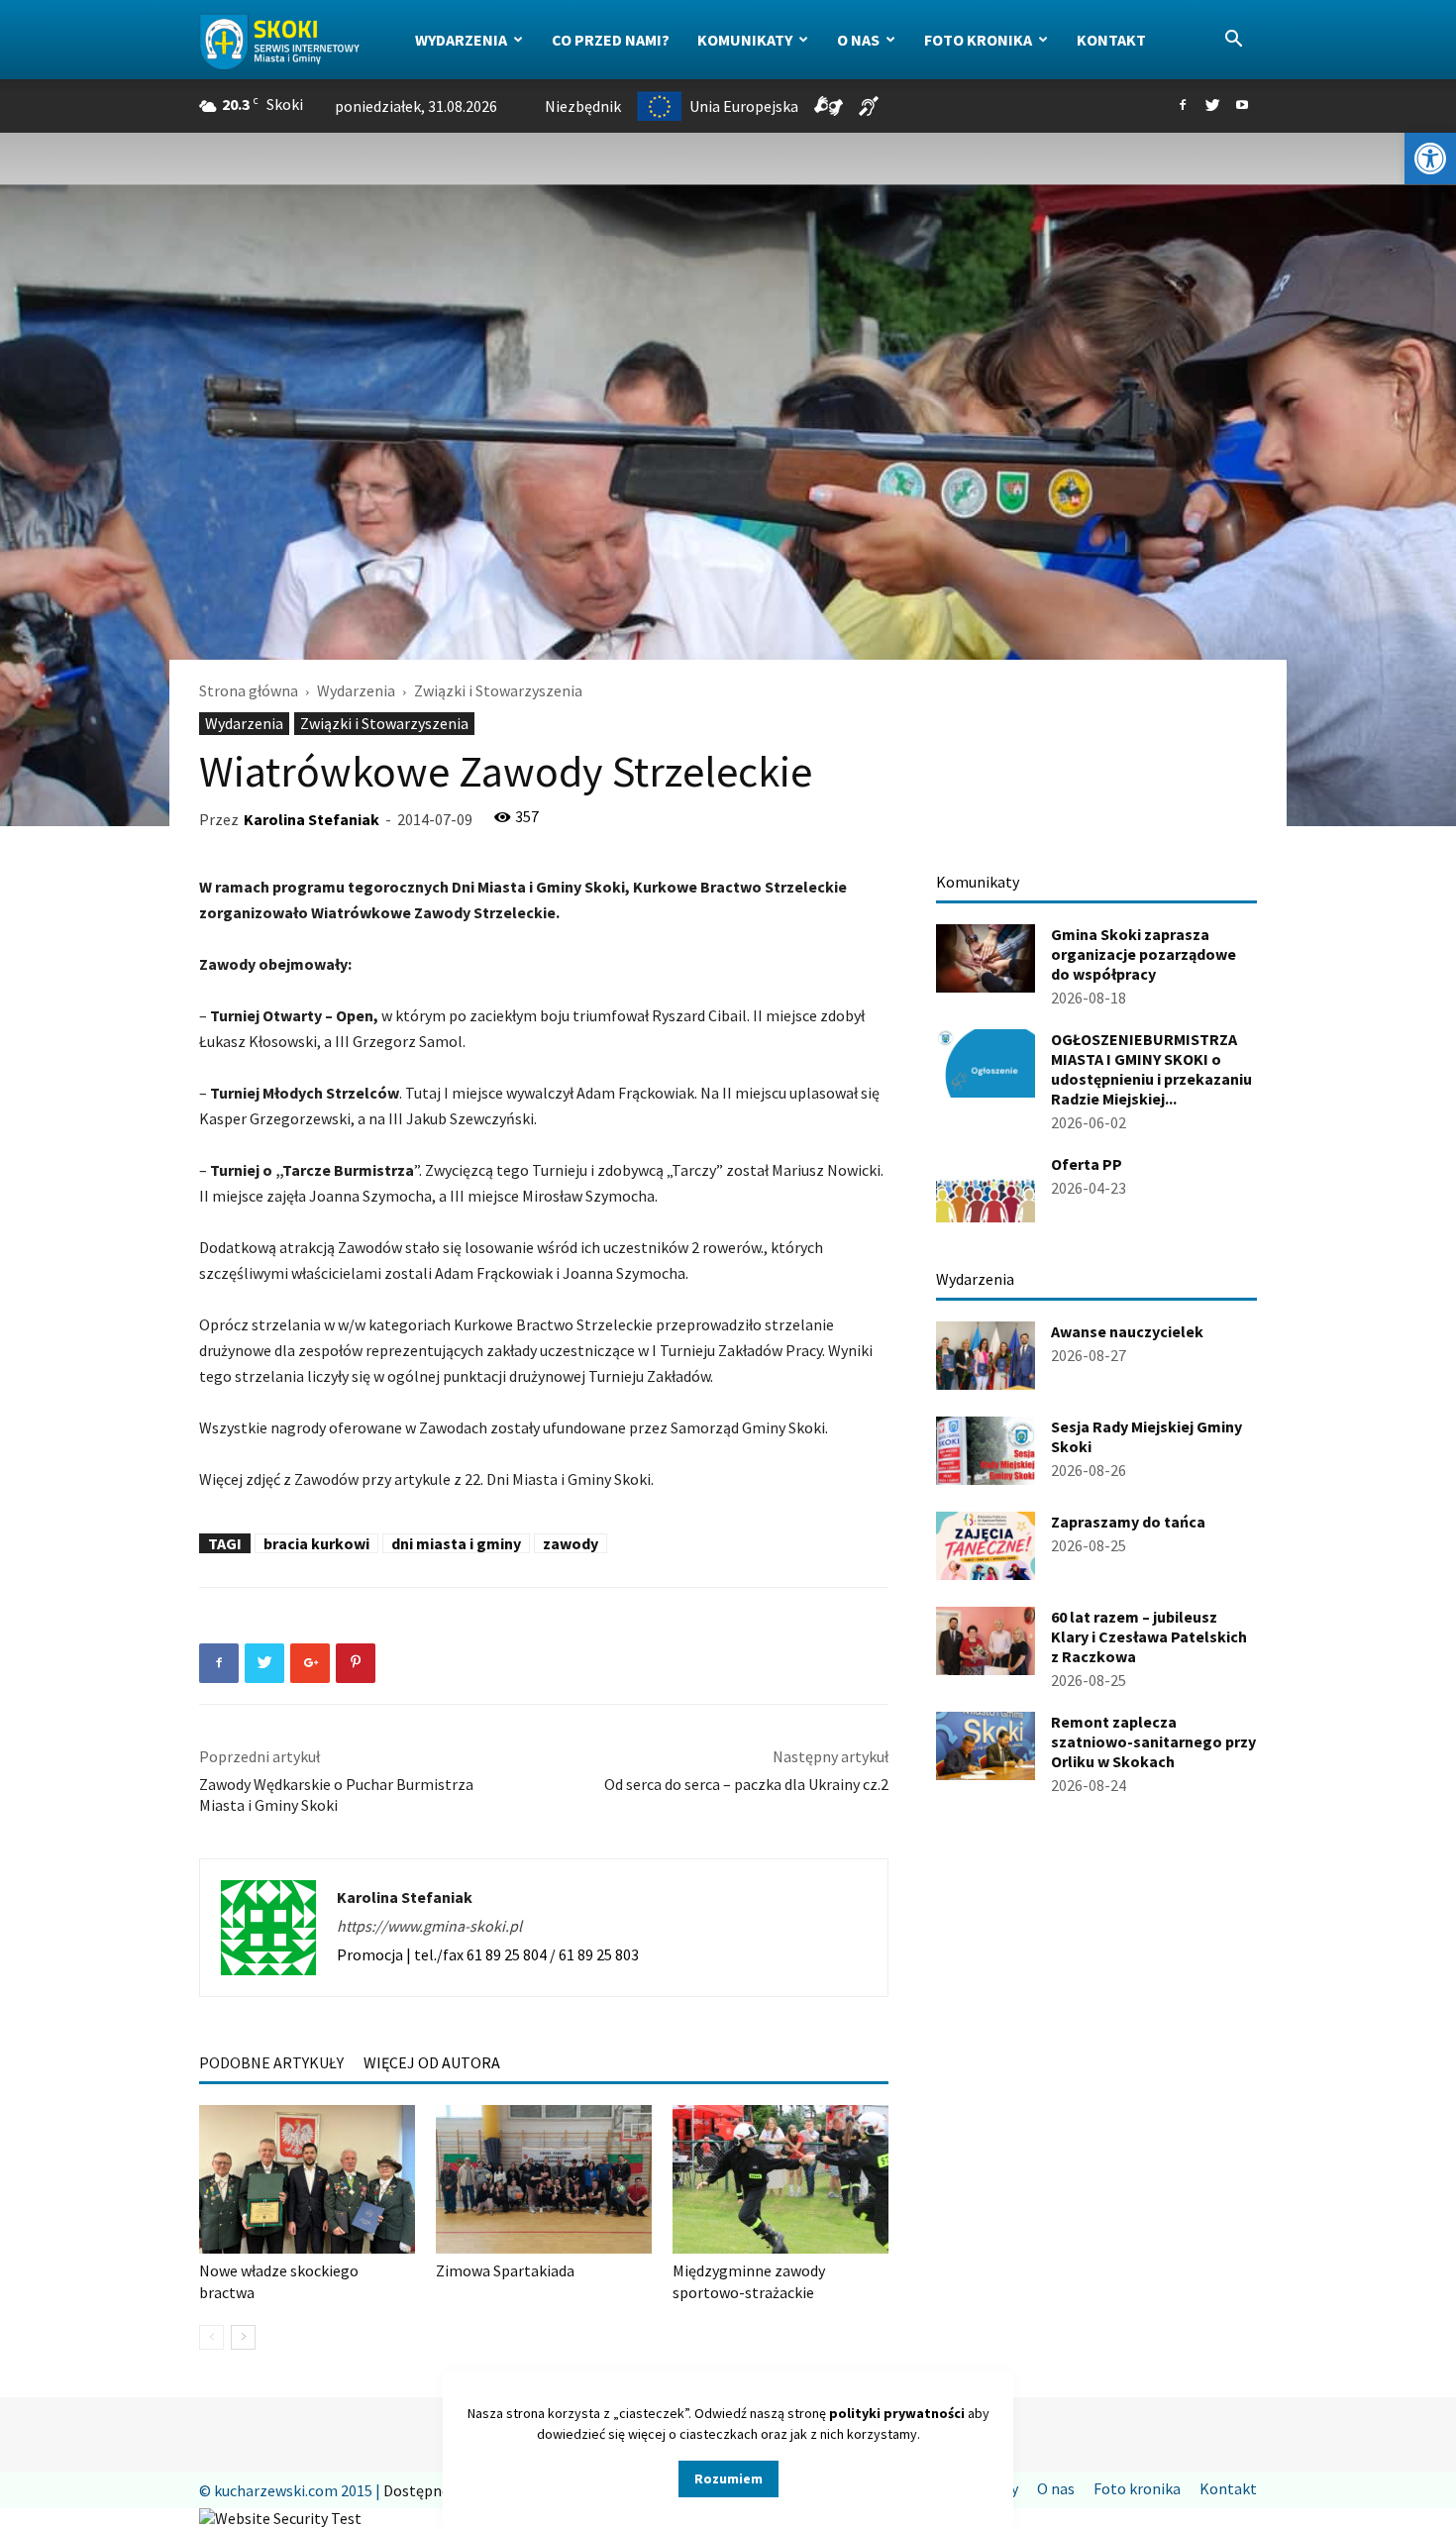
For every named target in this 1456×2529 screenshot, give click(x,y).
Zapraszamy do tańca (1128, 1522)
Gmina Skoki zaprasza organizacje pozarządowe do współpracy (1144, 954)
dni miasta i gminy (456, 1543)
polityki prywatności (897, 2413)
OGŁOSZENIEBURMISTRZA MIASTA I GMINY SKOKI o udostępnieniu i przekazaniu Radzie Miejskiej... (1151, 1069)
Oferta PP (1087, 1164)
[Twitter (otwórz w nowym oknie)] (1212, 106)
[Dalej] (243, 2337)
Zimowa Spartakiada (505, 2270)
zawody (571, 1543)
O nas (858, 40)
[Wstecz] (211, 2337)
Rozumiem (728, 2478)
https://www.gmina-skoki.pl (429, 1926)
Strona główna (249, 690)
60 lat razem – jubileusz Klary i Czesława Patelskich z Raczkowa (1149, 1636)
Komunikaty (745, 40)
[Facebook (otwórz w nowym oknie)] (1183, 106)
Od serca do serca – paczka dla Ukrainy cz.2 (746, 1784)
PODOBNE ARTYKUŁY (271, 2062)
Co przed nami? (611, 40)
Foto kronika (978, 40)
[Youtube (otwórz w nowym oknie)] (1242, 106)
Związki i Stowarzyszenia (384, 723)
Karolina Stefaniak (312, 819)
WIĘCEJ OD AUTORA (432, 2062)
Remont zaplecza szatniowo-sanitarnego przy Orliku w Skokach (1153, 1741)
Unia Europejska (744, 106)
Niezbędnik (583, 106)
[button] (1430, 158)
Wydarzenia (461, 40)
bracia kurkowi (316, 1543)
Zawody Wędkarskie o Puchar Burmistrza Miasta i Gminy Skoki (336, 1794)
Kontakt (1111, 40)
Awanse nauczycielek (1127, 1331)
